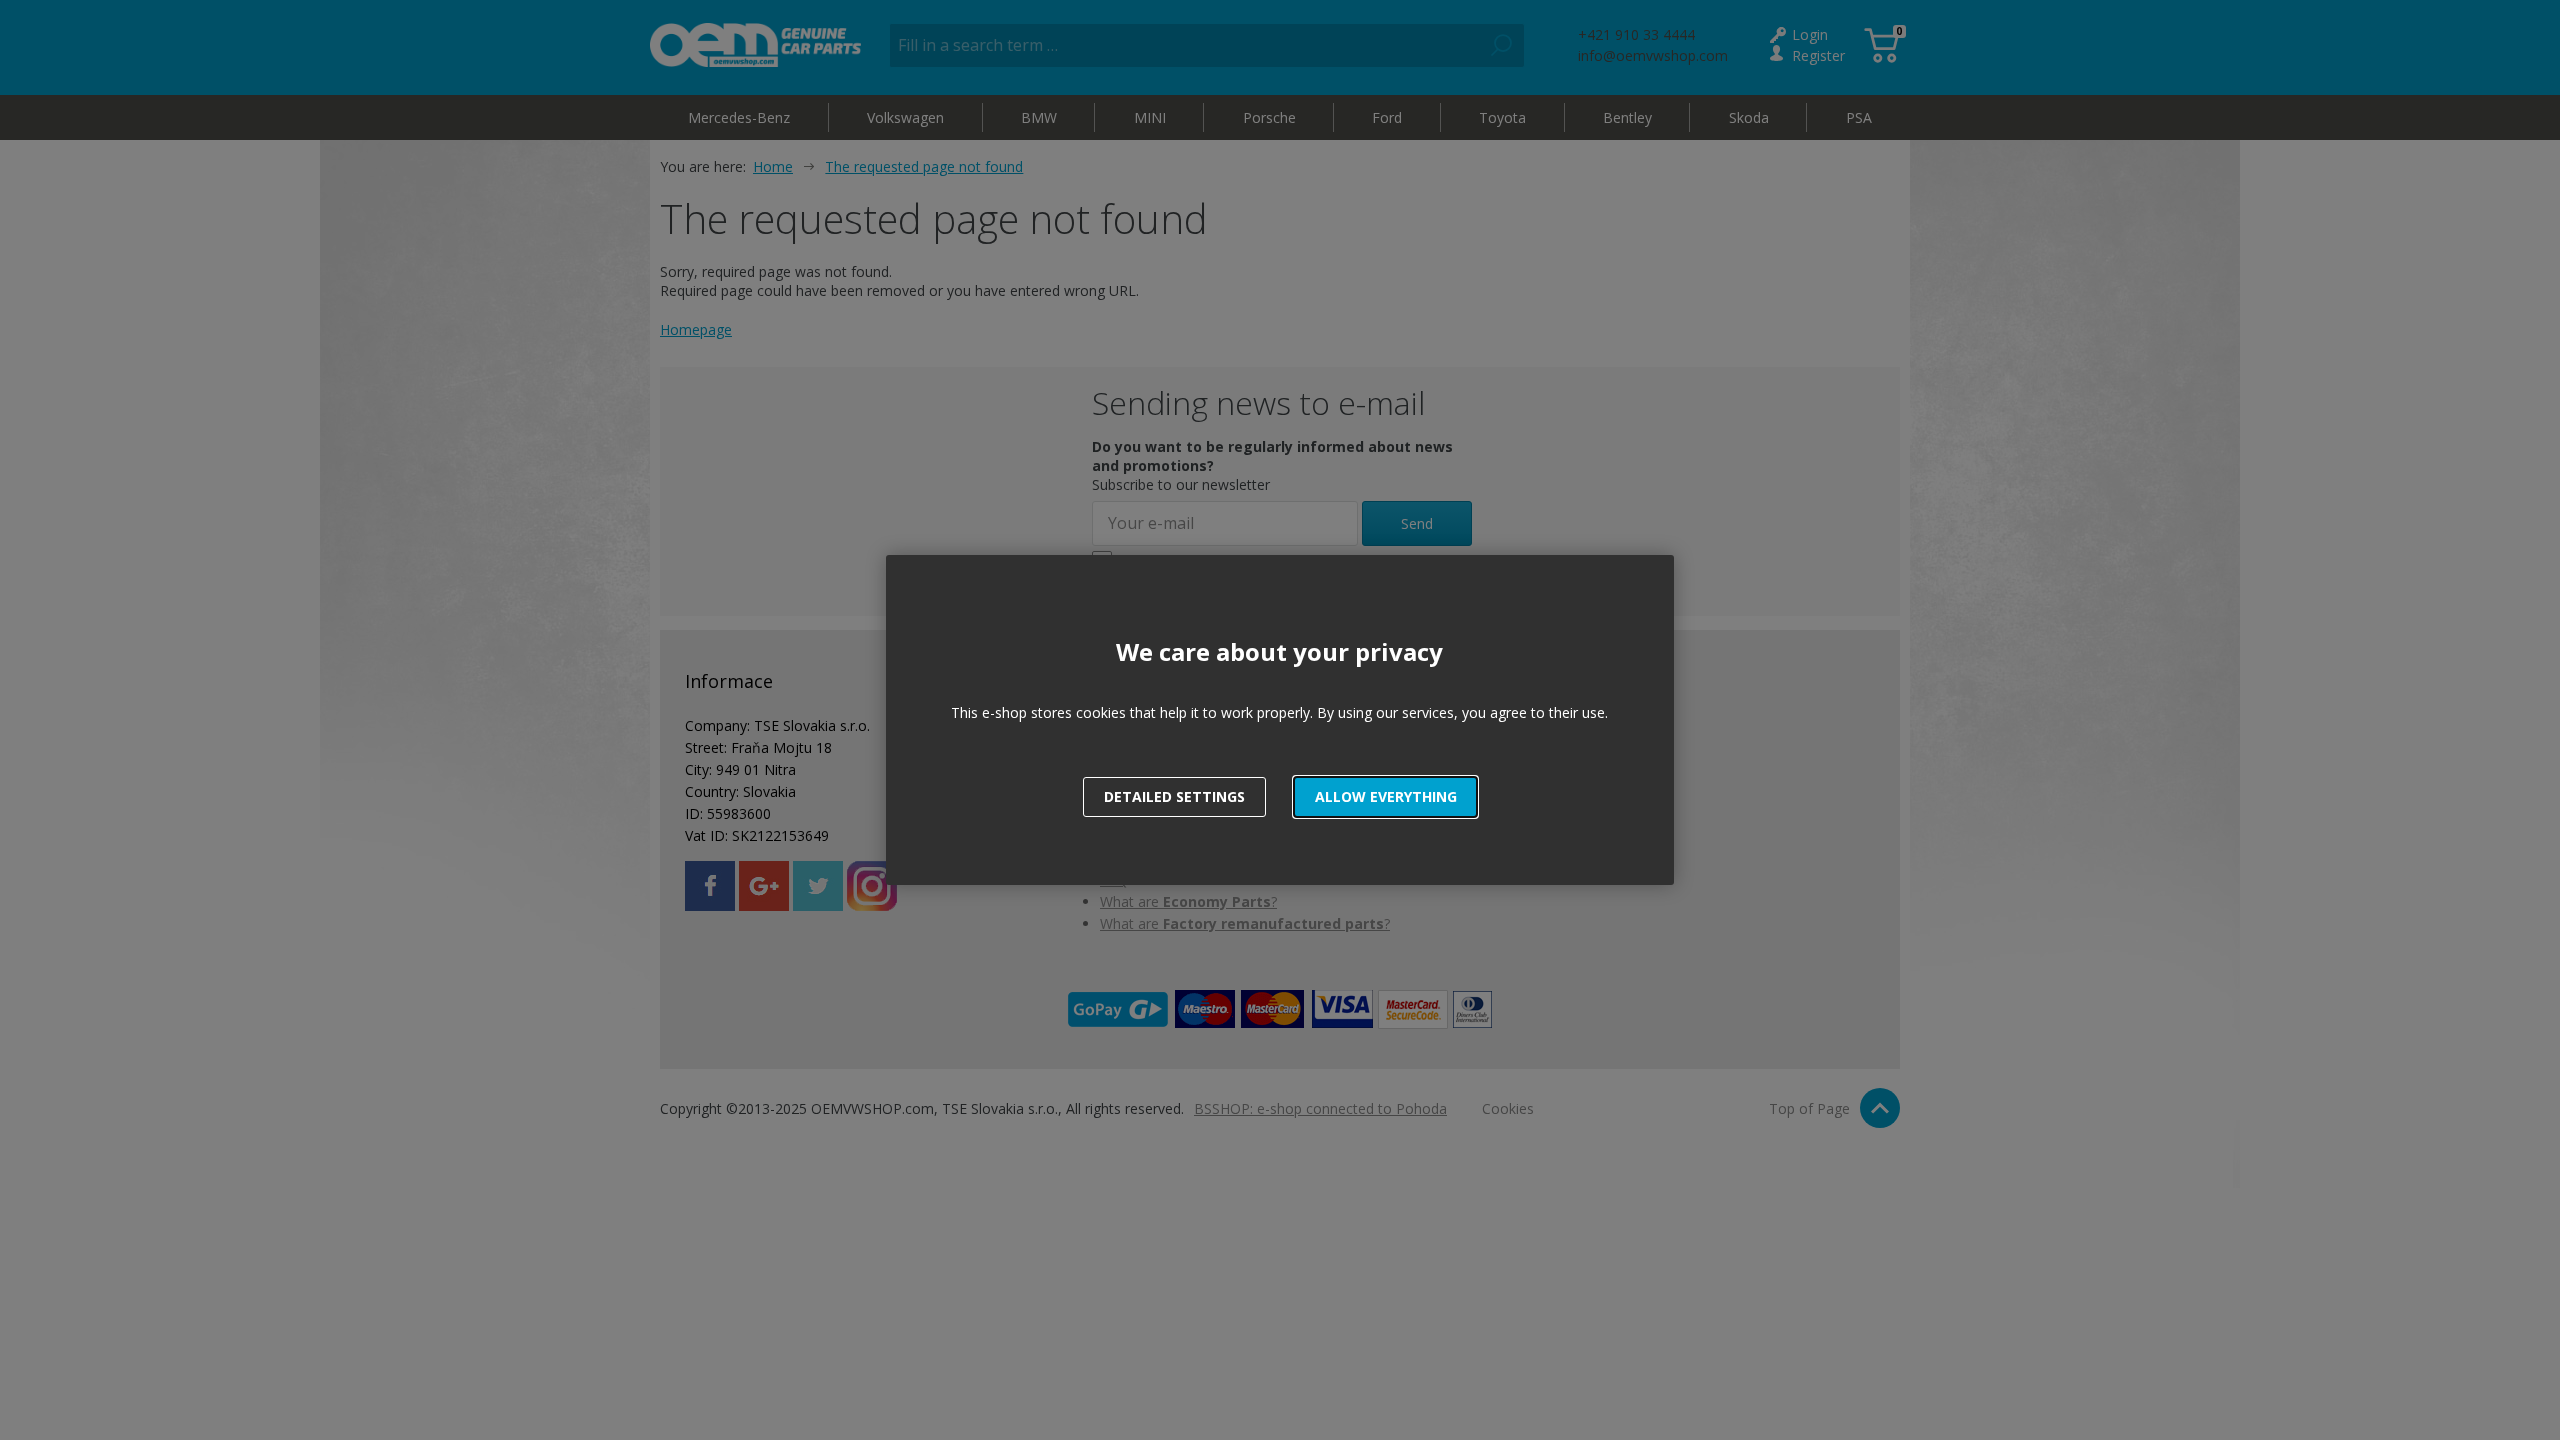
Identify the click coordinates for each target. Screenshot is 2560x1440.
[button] (1385, 797)
